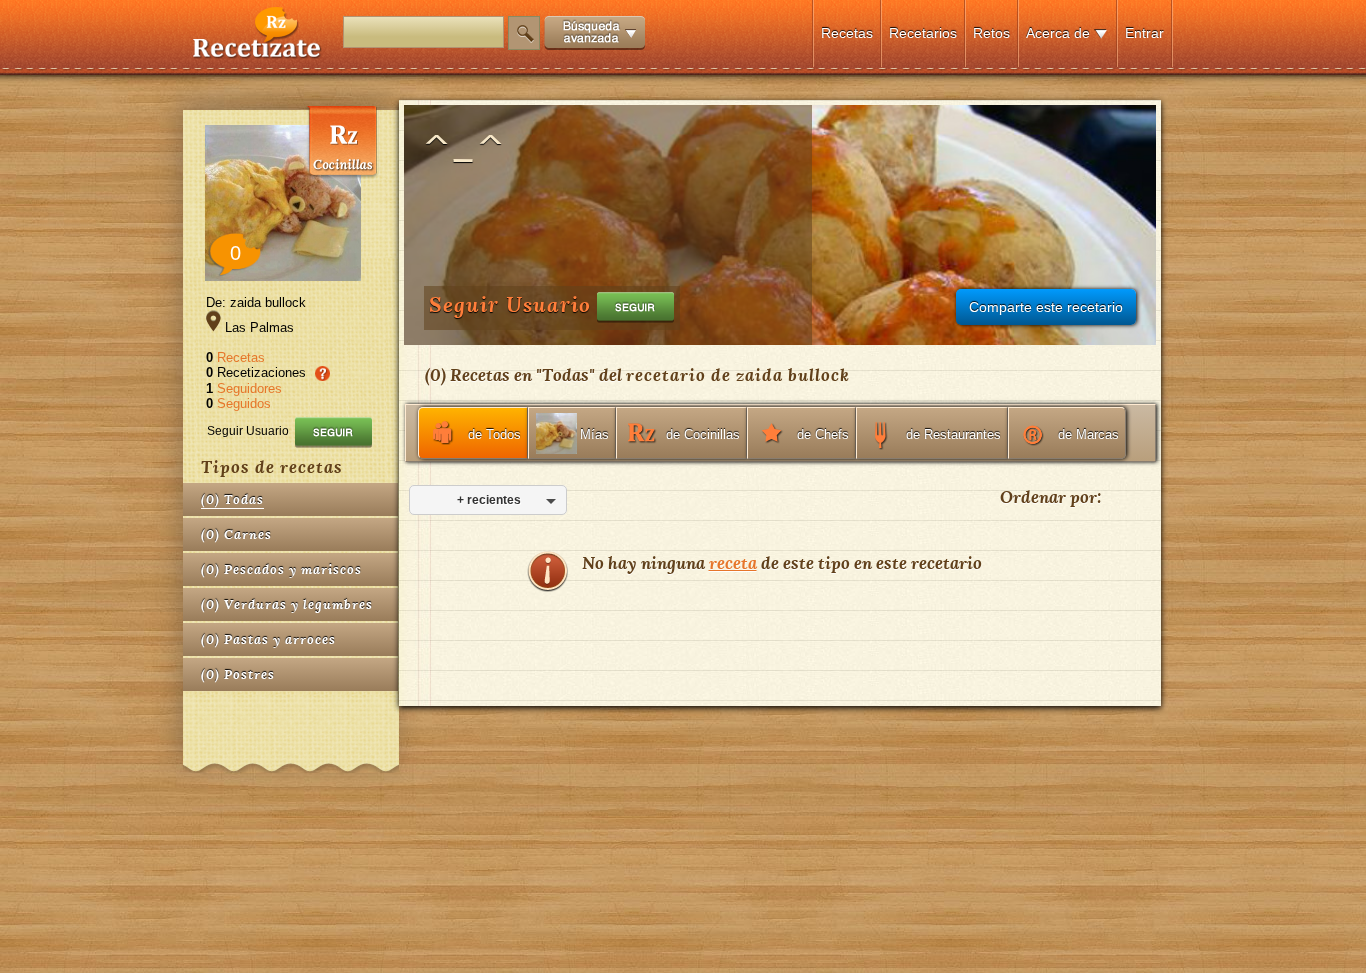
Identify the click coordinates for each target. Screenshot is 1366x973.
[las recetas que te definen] (257, 53)
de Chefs (823, 434)
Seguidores (249, 388)
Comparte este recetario (1046, 307)
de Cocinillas (703, 434)
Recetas (847, 33)
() (232, 499)
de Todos (494, 434)
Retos (991, 33)
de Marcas (1088, 434)
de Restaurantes (953, 434)
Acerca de (1058, 33)
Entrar (1144, 33)
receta (733, 562)
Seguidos (244, 403)
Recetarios (923, 33)
